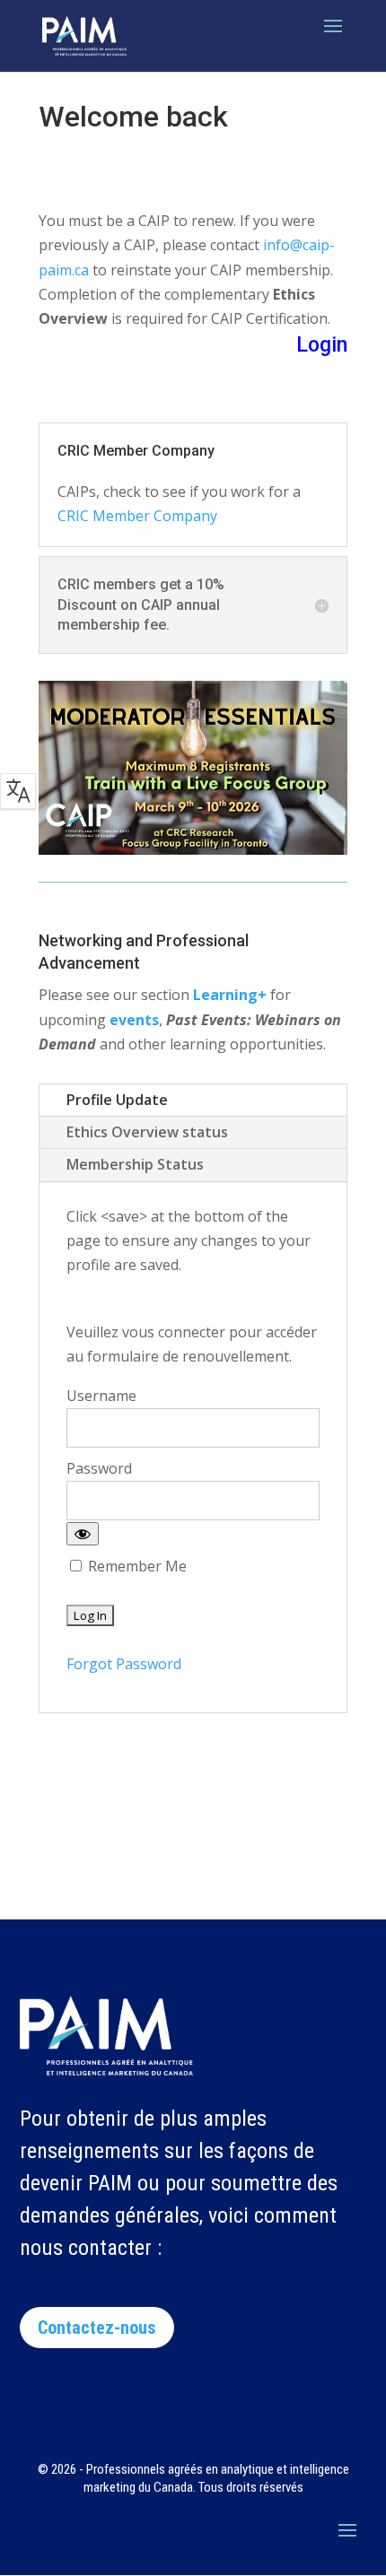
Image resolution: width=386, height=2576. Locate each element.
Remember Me (136, 1566)
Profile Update (117, 1100)
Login (322, 345)
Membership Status (135, 1164)
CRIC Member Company (137, 516)
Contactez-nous (97, 2328)
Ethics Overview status (147, 1132)
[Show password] (83, 1534)
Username (101, 1396)
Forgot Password (124, 1664)
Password (99, 1468)
